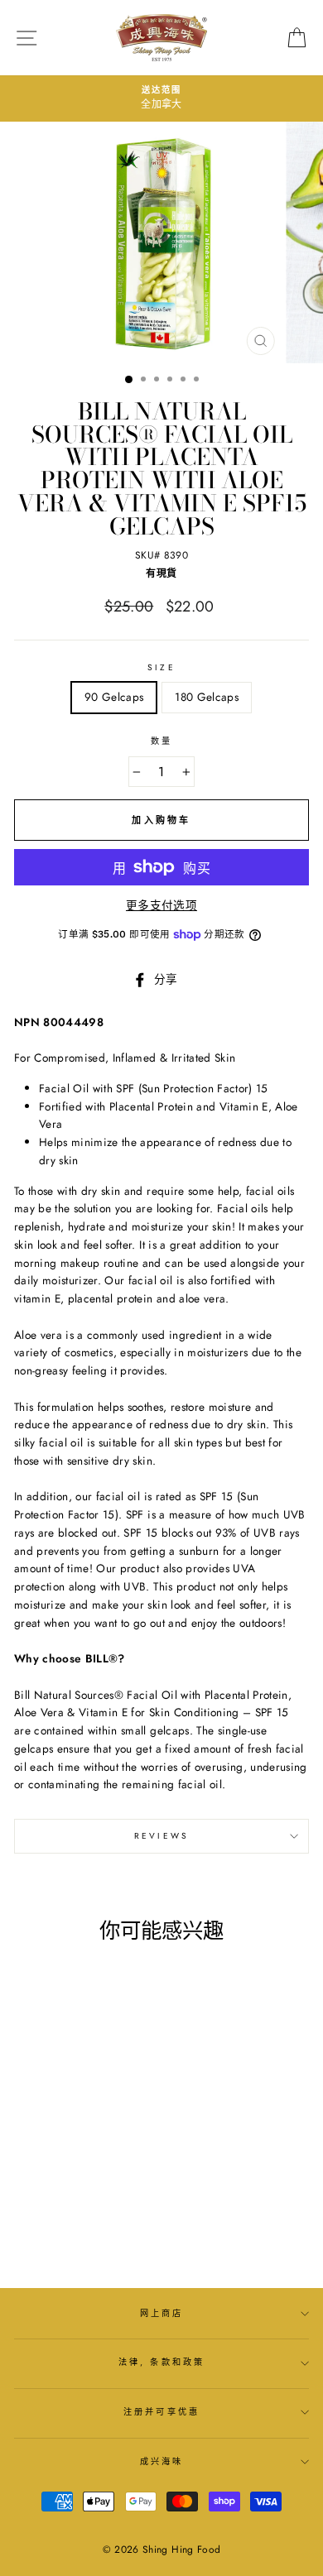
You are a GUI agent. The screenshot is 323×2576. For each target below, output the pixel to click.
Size (161, 667)
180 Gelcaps (207, 697)
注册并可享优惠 (161, 2412)
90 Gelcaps (114, 697)
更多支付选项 (161, 905)
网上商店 (161, 2313)
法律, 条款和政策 (161, 2362)
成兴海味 (161, 2461)
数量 (161, 741)
